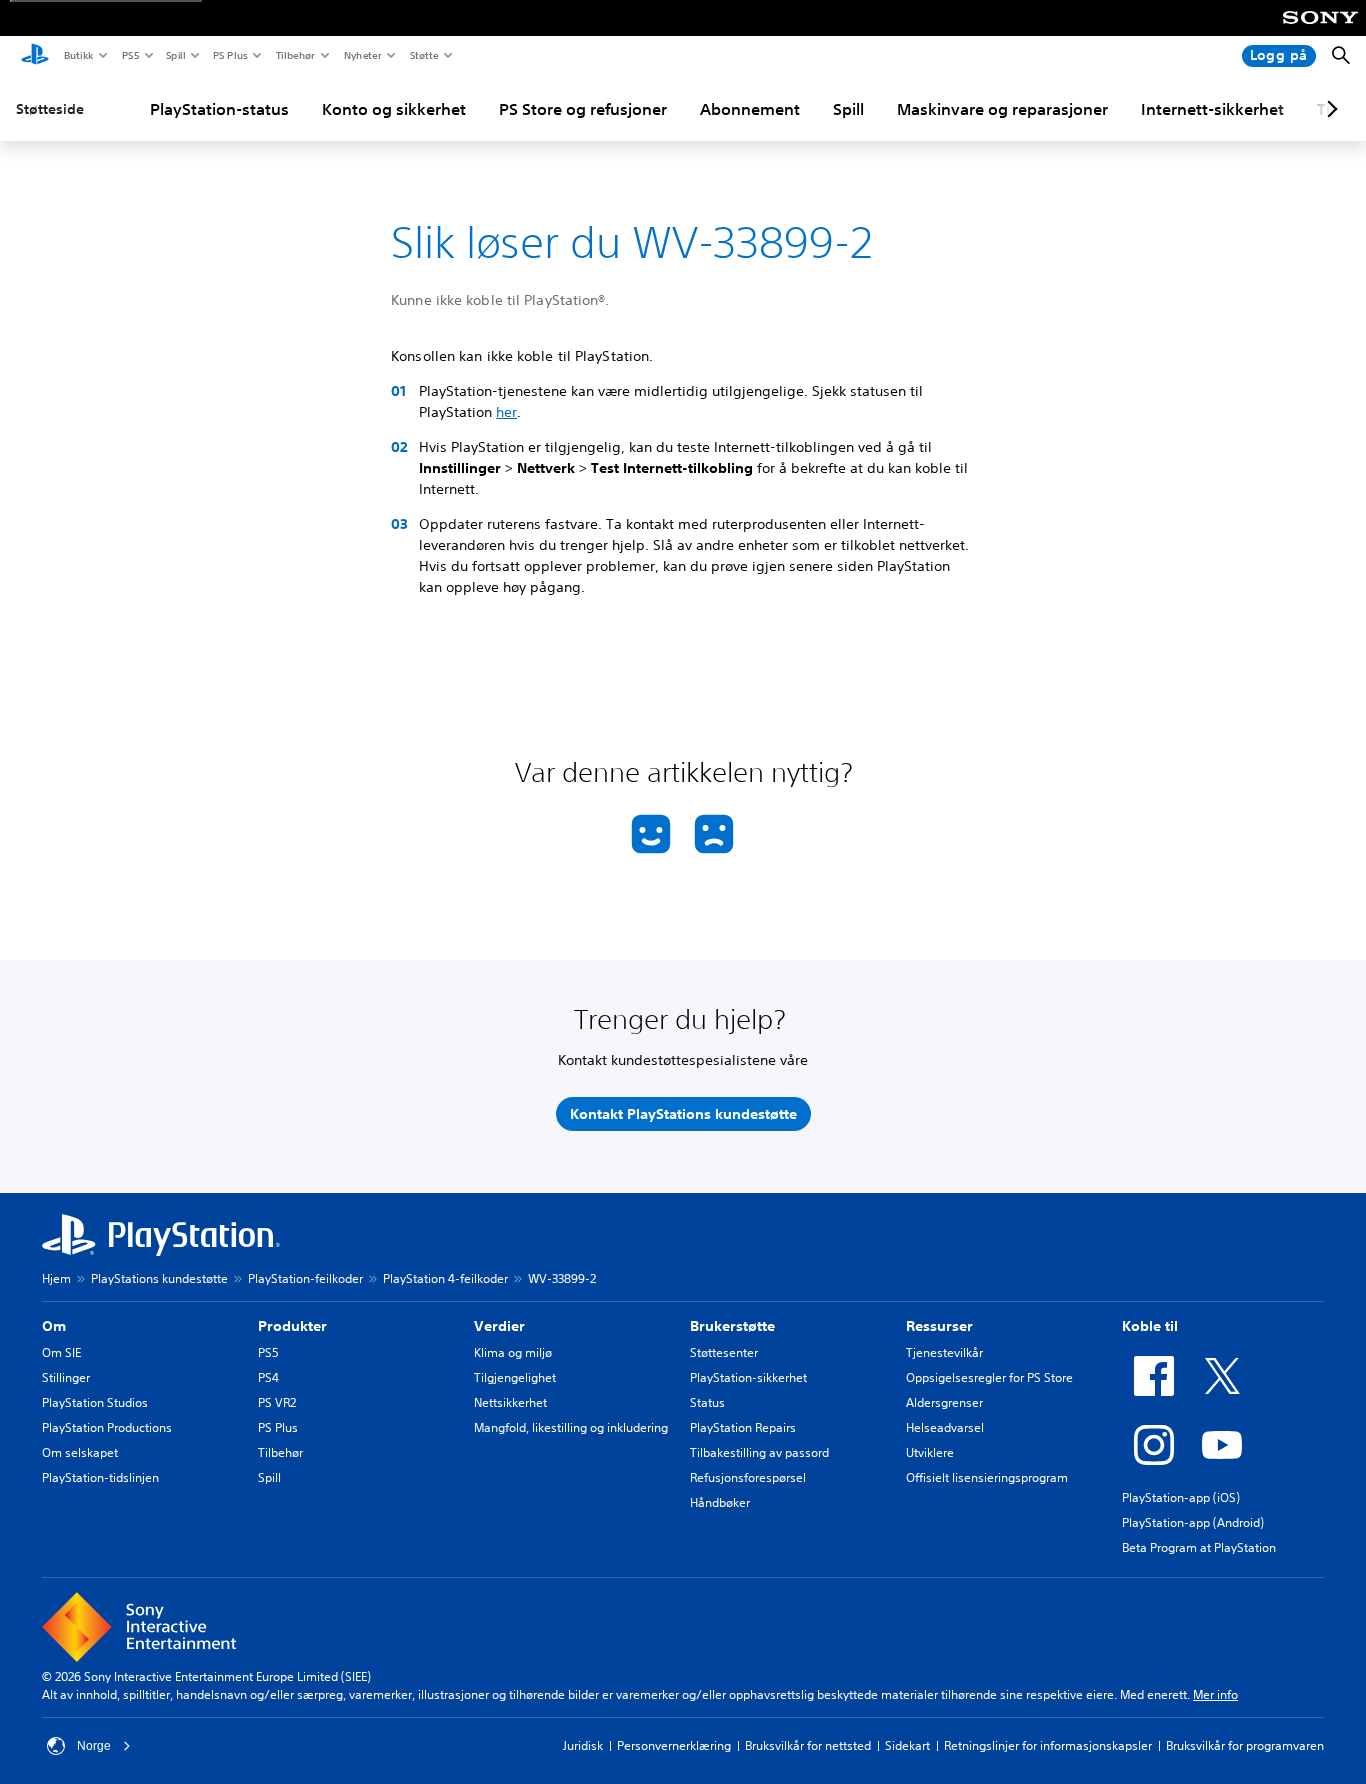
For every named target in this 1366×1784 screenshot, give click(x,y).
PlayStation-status (219, 109)
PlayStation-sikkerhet (748, 1377)
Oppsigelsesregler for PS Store (989, 1377)
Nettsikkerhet (510, 1402)
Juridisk (583, 1745)
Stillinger (66, 1377)
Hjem (56, 1278)
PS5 (129, 55)
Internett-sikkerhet (1212, 109)
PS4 (268, 1377)
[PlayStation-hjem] (35, 56)
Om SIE (61, 1352)
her (506, 412)
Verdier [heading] (499, 1326)
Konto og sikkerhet (394, 109)
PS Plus (229, 55)
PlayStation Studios (95, 1402)
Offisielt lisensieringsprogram (987, 1477)
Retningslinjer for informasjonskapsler (1048, 1745)
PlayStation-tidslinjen (100, 1477)
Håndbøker (720, 1502)
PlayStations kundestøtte (159, 1278)
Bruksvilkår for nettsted (808, 1745)
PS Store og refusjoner (583, 109)
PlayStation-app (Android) (1193, 1522)
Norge (94, 1746)
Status (707, 1402)
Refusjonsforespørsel (748, 1477)
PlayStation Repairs (743, 1427)
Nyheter (362, 55)
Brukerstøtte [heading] (732, 1326)
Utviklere (930, 1452)
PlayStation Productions (107, 1427)
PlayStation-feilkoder (305, 1278)
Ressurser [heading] (939, 1326)
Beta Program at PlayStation (1199, 1547)
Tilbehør (295, 55)
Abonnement (750, 109)
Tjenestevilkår (944, 1352)
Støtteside (50, 109)
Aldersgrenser (944, 1402)
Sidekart (907, 1745)
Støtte (423, 55)
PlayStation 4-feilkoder (445, 1278)
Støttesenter (724, 1352)
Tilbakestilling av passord (759, 1452)
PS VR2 (277, 1402)
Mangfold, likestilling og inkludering (571, 1427)
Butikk (78, 55)
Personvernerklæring (674, 1745)
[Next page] (1329, 109)
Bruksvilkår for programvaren (1245, 1745)
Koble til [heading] (1150, 1326)
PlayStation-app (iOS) (1181, 1497)
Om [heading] (54, 1326)
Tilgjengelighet (515, 1377)
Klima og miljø (513, 1352)
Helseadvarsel (945, 1427)
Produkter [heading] (292, 1326)
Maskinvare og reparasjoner (1002, 109)
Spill (175, 55)
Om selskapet (80, 1452)
